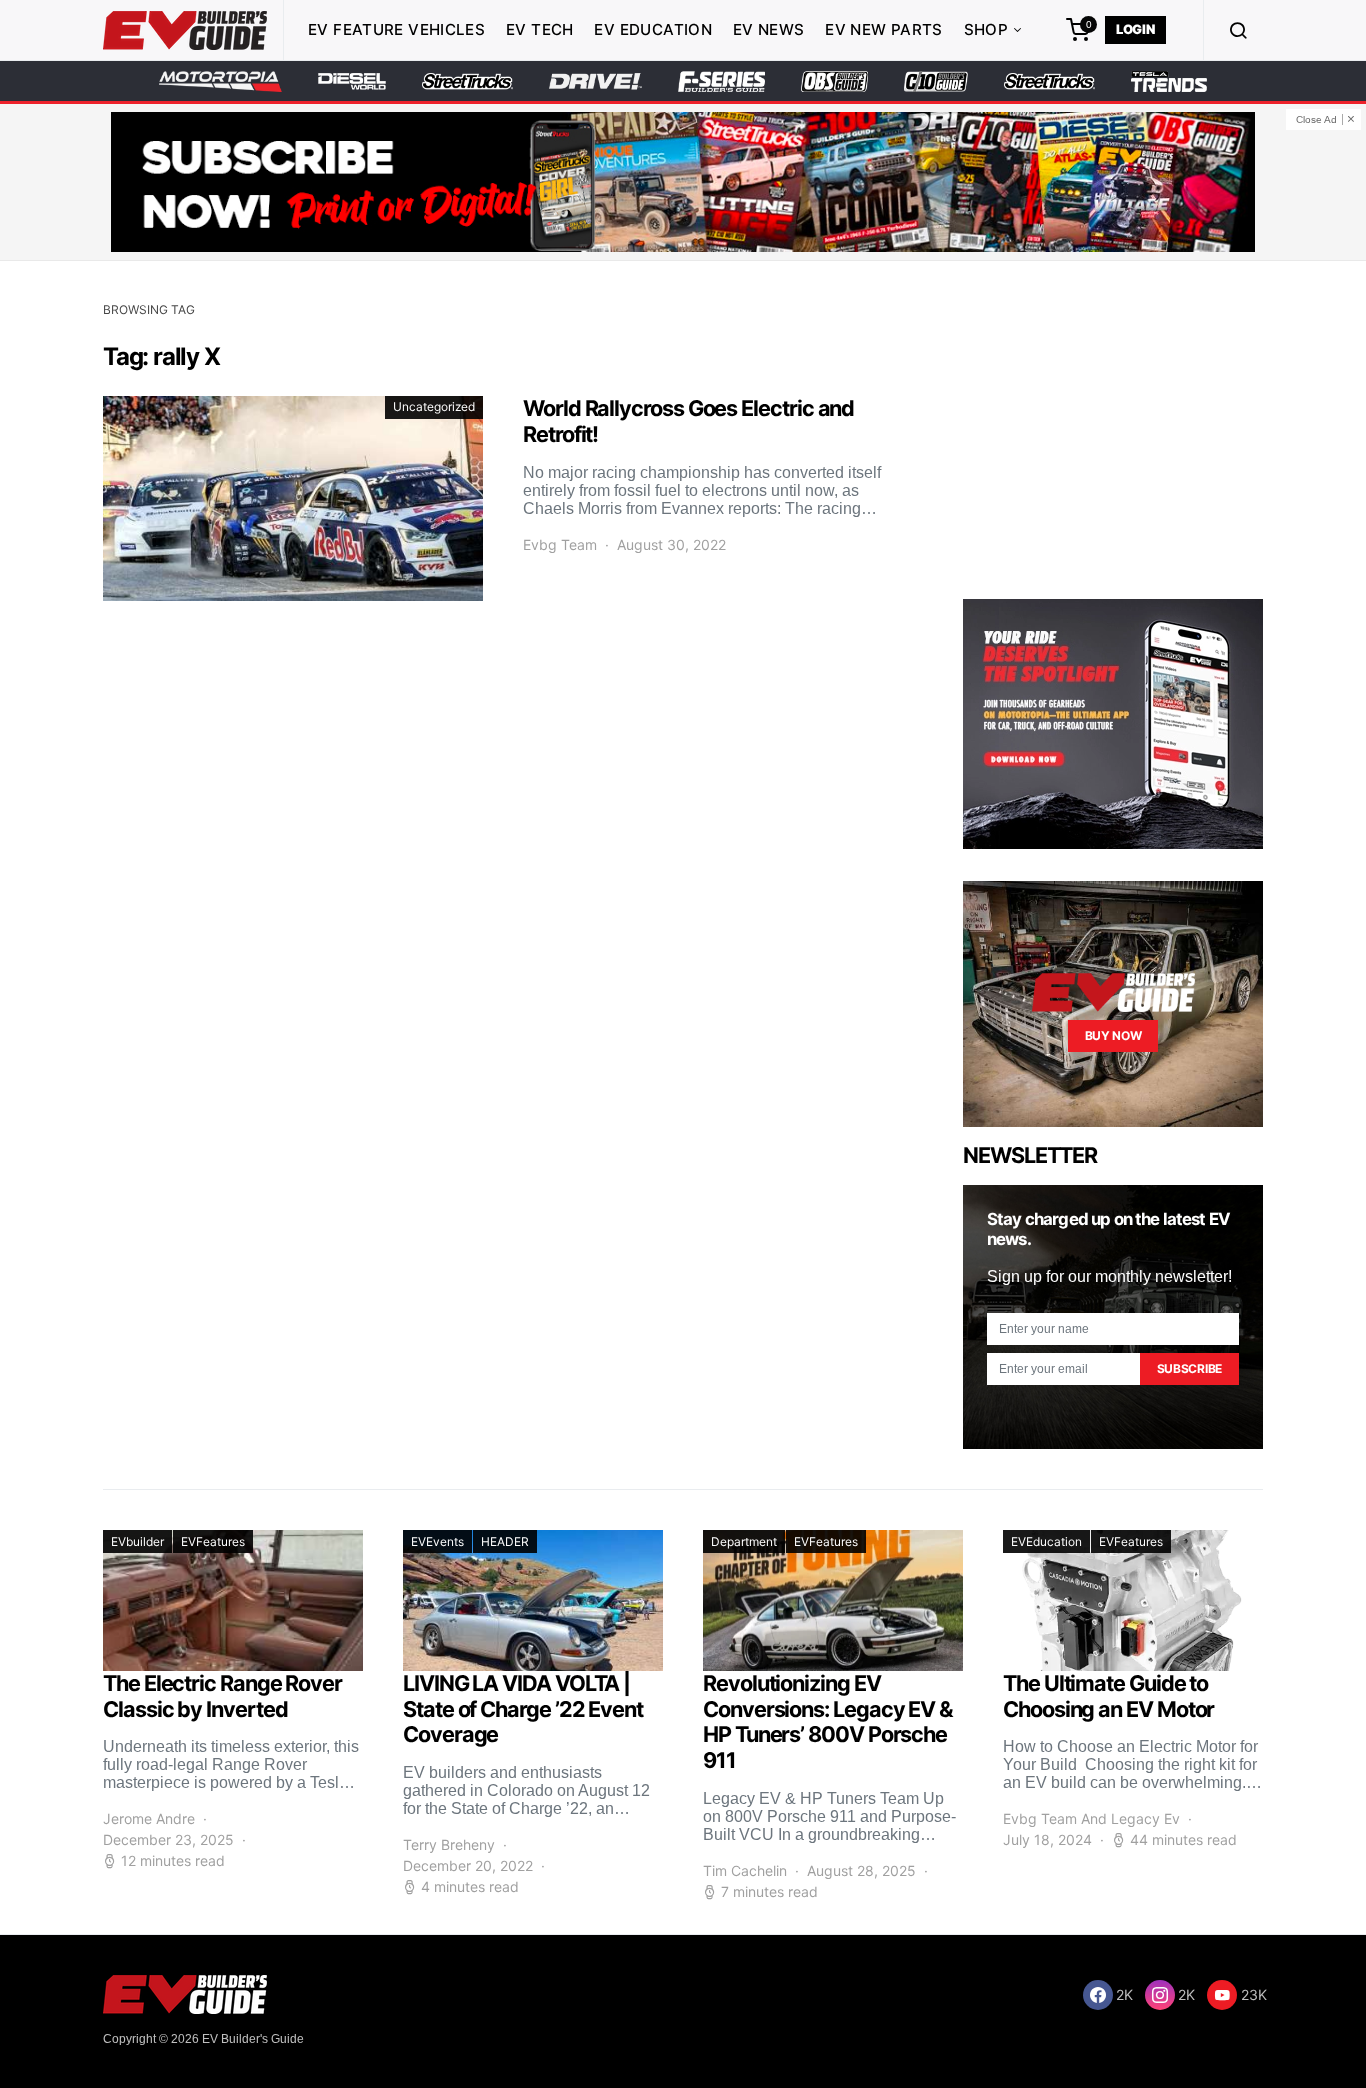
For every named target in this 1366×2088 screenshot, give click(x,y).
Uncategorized (434, 406)
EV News (769, 29)
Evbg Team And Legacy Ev (1091, 1818)
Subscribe (1189, 1368)
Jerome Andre (149, 1818)
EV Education (653, 29)
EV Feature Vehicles (396, 29)
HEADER (505, 1541)
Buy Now (1113, 1035)
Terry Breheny (449, 1844)
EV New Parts (884, 29)
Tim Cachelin (745, 1870)
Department (744, 1541)
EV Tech (540, 29)
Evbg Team (560, 544)
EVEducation (1046, 1541)
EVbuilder (137, 1541)
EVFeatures (213, 1541)
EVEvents (437, 1541)
